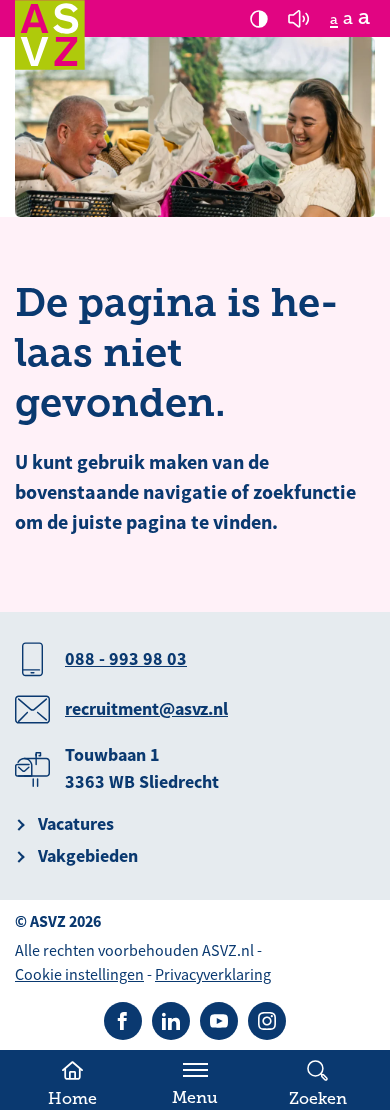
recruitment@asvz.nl (146, 709)
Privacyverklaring (213, 975)
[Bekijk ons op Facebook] (123, 1021)
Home (72, 1099)
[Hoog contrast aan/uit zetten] (259, 19)
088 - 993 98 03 (126, 659)
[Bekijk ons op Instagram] (267, 1021)
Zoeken (318, 1099)
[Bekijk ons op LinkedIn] (171, 1021)
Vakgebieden (88, 856)
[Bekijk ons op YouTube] (219, 1021)
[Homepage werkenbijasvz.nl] (50, 35)
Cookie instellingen (79, 975)
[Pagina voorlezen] (299, 19)
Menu (195, 1098)
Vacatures (76, 824)
